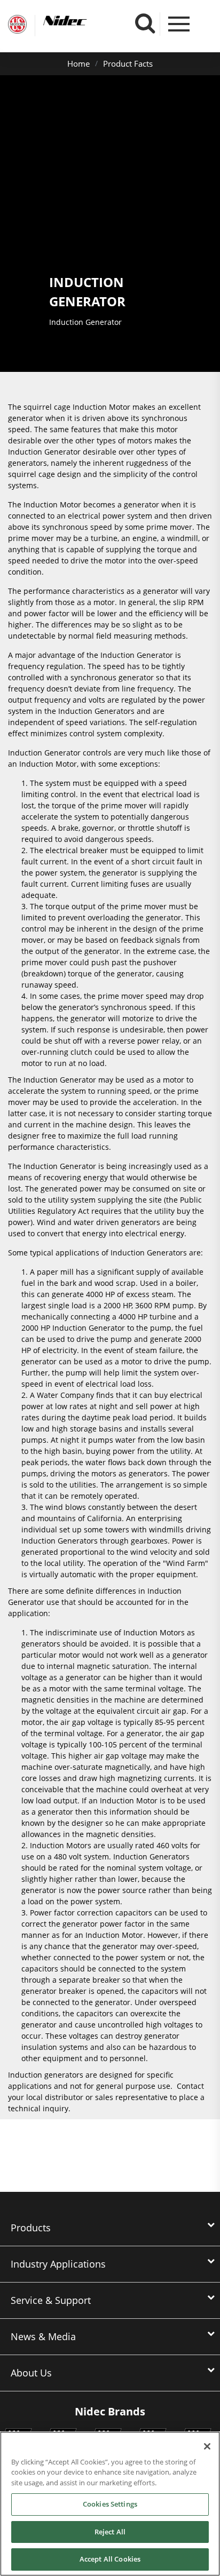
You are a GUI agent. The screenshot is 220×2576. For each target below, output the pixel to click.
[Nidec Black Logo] (85, 21)
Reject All (110, 2532)
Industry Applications (58, 2264)
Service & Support (51, 2300)
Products (31, 2228)
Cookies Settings (110, 2504)
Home (78, 63)
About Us (31, 2373)
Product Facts (128, 63)
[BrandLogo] (17, 26)
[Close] (207, 2446)
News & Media (43, 2336)
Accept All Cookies (110, 2559)
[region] (110, 2504)
